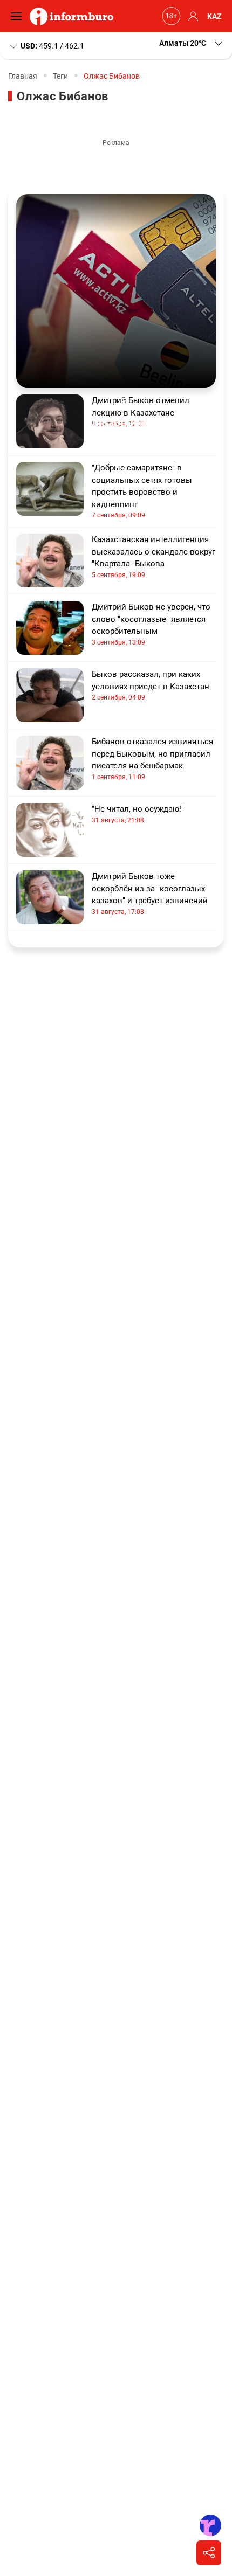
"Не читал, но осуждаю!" (138, 814)
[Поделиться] (209, 2553)
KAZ (214, 16)
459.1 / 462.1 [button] (52, 45)
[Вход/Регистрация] (192, 16)
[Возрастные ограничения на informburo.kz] (170, 16)
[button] (192, 43)
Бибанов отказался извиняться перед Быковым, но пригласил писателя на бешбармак (152, 759)
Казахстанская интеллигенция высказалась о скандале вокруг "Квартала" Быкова (153, 557)
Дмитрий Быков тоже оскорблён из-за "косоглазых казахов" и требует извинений (150, 894)
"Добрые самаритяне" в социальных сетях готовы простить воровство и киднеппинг (142, 491)
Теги (60, 76)
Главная (23, 76)
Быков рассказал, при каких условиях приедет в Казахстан (151, 685)
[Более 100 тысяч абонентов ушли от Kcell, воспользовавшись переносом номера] (116, 291)
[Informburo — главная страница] (74, 16)
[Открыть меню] (19, 16)
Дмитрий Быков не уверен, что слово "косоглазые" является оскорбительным (151, 624)
